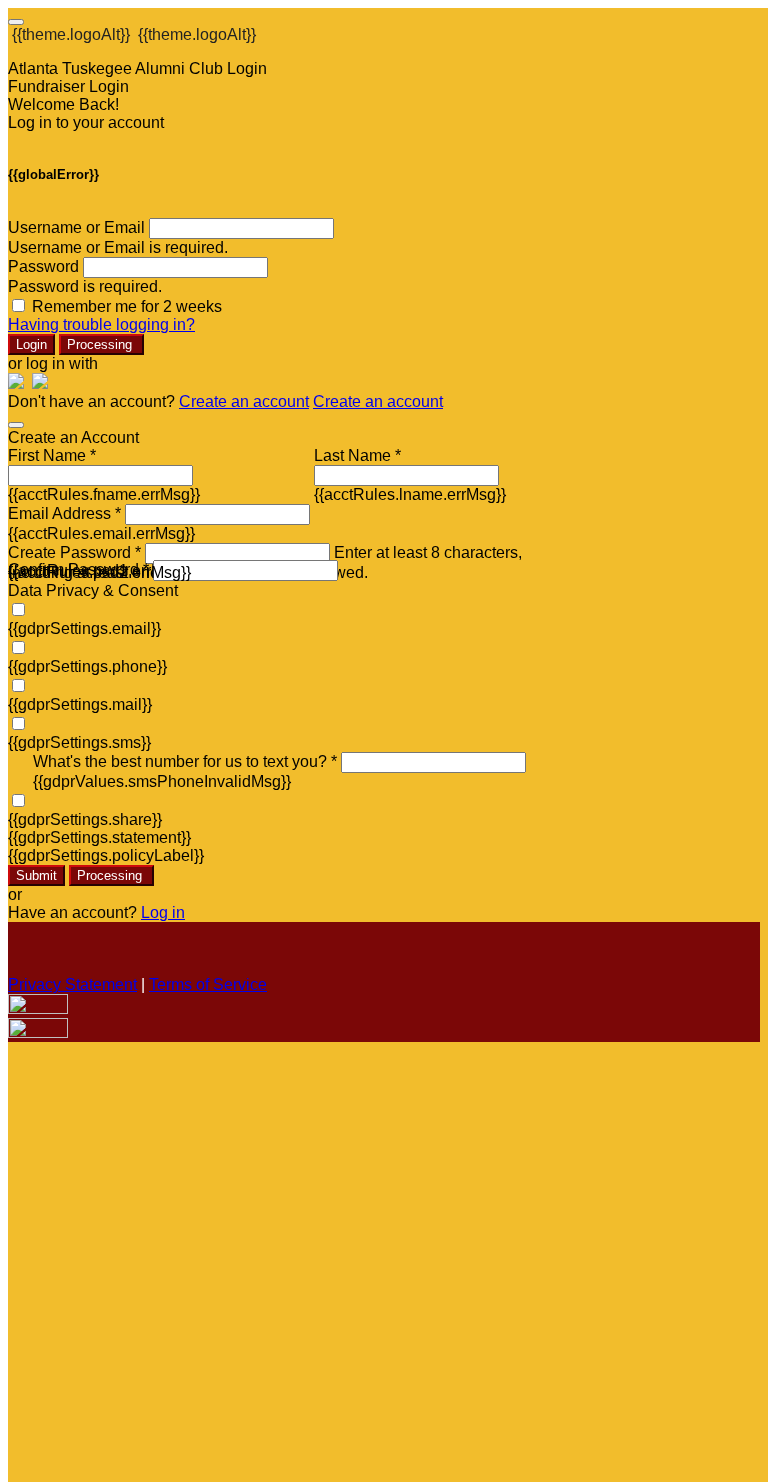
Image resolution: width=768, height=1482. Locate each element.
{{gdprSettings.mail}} (80, 704)
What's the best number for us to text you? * (185, 761)
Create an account (244, 401)
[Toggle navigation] (16, 22)
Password (43, 266)
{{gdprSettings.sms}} (79, 742)
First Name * (52, 455)
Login (31, 344)
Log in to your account (86, 122)
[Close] (16, 425)
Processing (101, 344)
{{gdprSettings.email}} (84, 628)
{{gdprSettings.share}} (85, 819)
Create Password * (74, 552)
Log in (163, 912)
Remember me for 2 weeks (127, 306)
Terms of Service (208, 984)
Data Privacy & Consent (93, 590)
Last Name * (357, 455)
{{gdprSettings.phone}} (87, 666)
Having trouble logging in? (101, 324)
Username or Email (76, 227)
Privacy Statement (72, 984)
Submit (36, 875)
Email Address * (64, 513)
